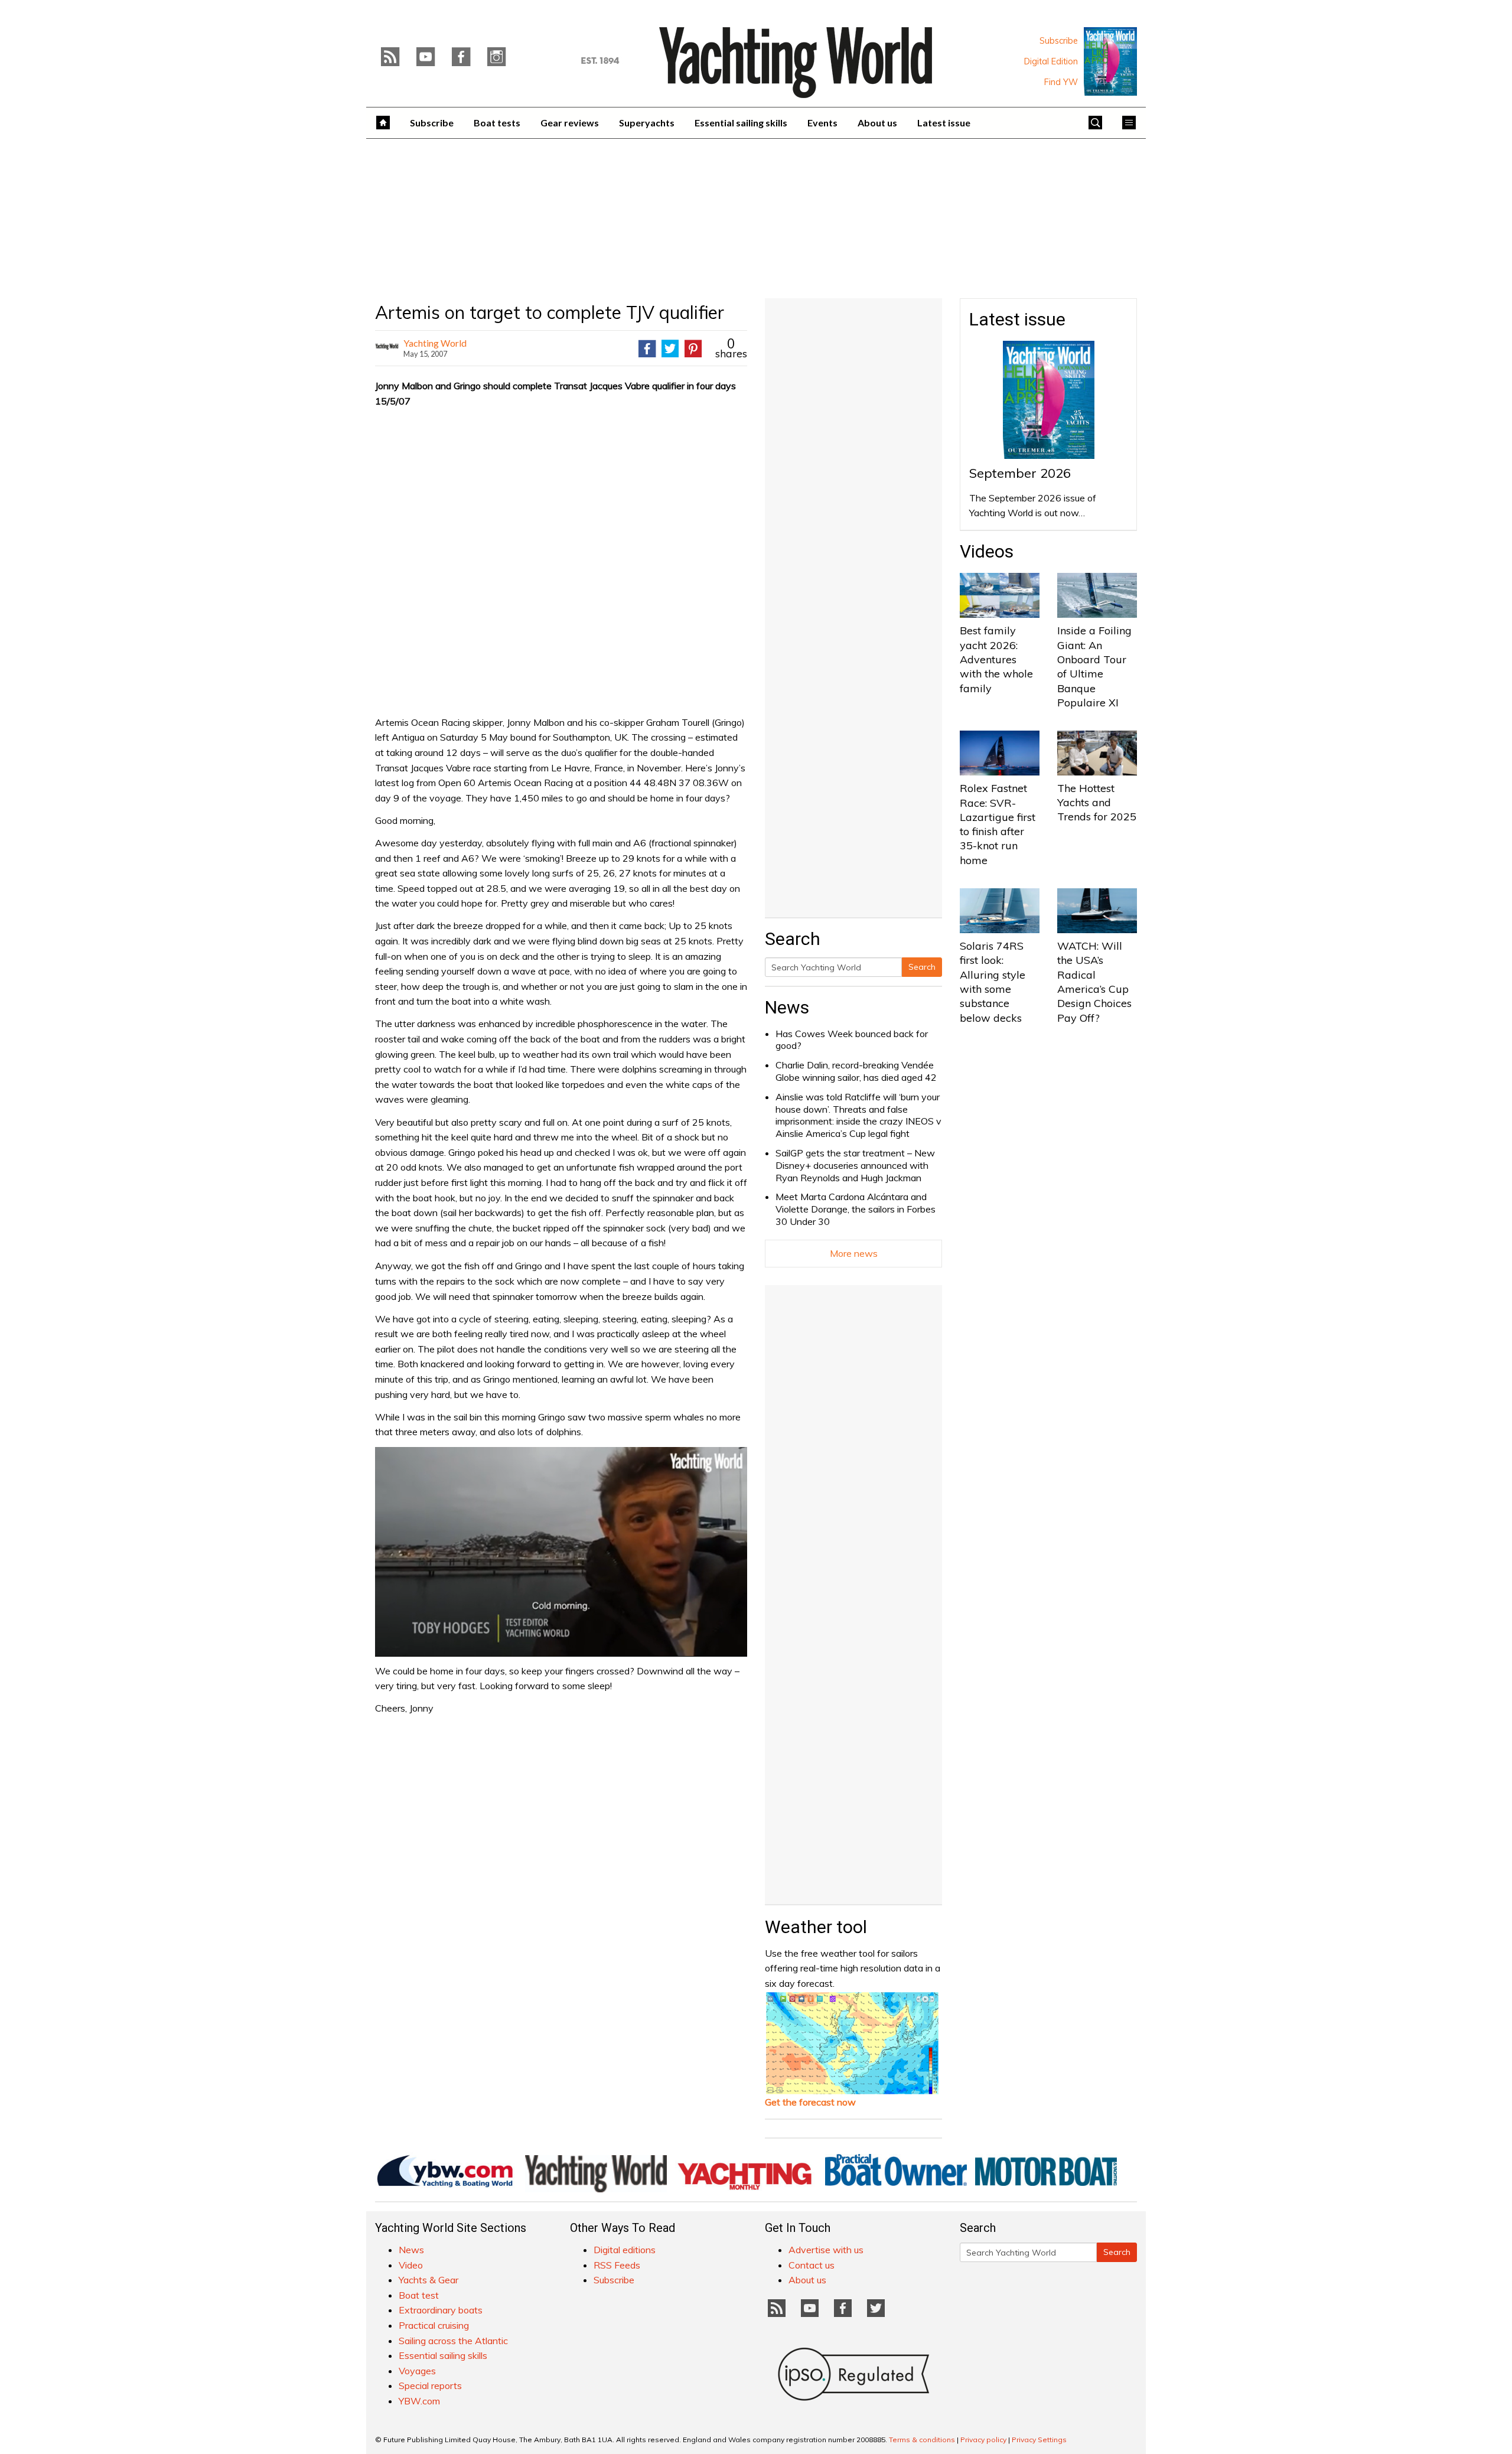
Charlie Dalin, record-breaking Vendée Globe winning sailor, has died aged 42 (856, 1071)
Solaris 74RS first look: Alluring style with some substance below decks (993, 982)
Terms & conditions (922, 2440)
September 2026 (1020, 473)
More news (854, 1253)
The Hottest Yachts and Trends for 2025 (1097, 803)
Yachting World (435, 343)
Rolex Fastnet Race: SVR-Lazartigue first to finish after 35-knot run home (998, 824)
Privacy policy (983, 2440)
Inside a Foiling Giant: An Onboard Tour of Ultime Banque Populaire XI (1094, 666)
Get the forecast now (810, 2102)
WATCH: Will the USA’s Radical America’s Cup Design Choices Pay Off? (1094, 982)
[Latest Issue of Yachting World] (1110, 61)
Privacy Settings (1039, 2440)
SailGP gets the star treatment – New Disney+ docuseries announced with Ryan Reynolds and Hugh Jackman (855, 1165)
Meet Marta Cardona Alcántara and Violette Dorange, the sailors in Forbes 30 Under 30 (856, 1209)
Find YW (1061, 82)
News (787, 1007)
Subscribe (1059, 41)
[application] (561, 1552)
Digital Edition (1051, 61)
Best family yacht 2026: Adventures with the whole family (996, 659)
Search (922, 967)
